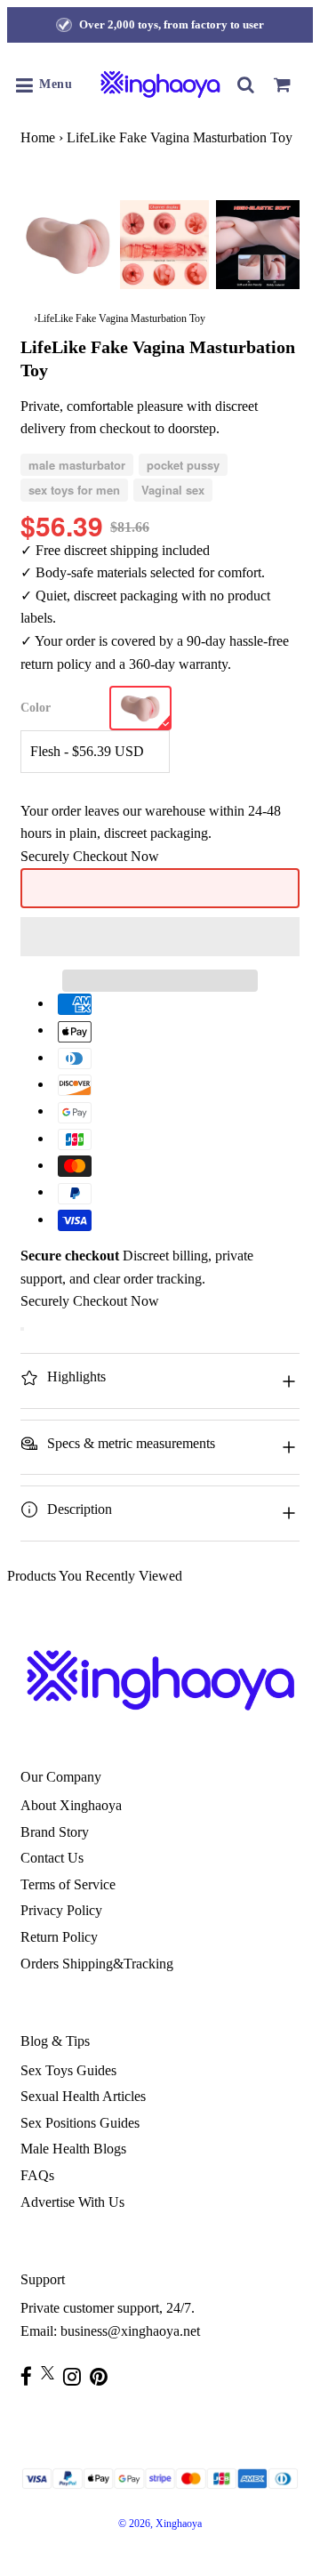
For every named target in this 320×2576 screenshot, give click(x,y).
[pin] (103, 2376)
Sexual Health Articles (83, 2096)
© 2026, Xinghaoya (160, 2524)
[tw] (52, 2373)
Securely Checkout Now (90, 856)
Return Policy (59, 1937)
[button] (160, 937)
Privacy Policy (61, 1910)
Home (38, 137)
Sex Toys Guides (68, 2070)
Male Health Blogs (73, 2149)
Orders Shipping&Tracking (97, 1964)
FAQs (37, 2175)
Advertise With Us (72, 2202)
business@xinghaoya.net (130, 2331)
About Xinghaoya (71, 1805)
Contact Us (52, 1858)
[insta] (76, 2376)
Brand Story (55, 1832)
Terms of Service (68, 1884)
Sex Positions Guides (80, 2123)
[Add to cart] (22, 1329)
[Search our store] (246, 85)
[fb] (31, 2376)
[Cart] (282, 85)
